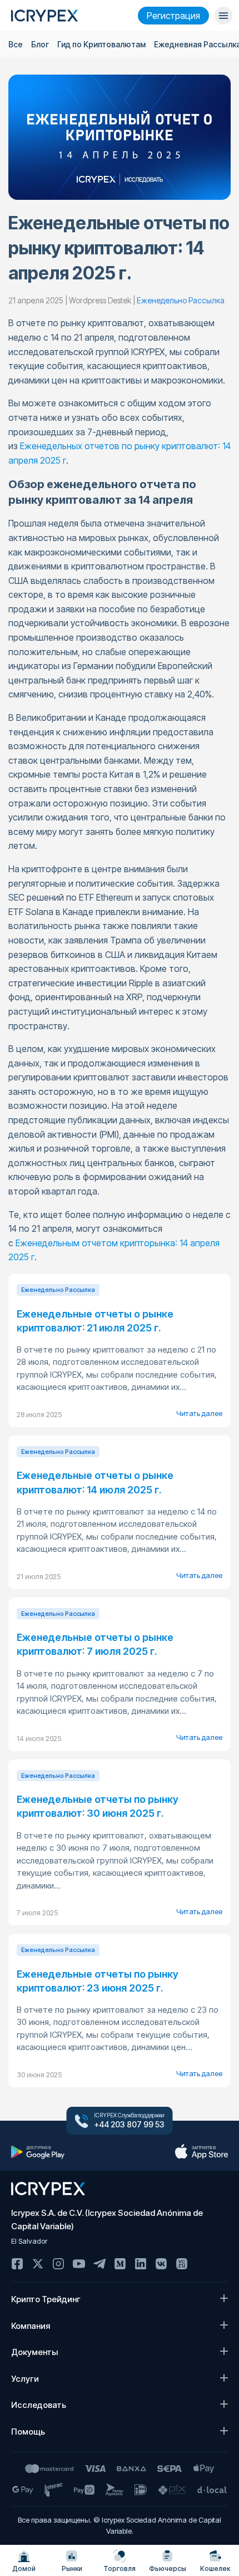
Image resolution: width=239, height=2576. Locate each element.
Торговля (120, 2568)
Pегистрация (173, 16)
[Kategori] (223, 16)
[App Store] (201, 2152)
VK (161, 2264)
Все (16, 44)
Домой (24, 2568)
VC (182, 2264)
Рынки (72, 2568)
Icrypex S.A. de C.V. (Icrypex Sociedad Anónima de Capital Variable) (107, 2219)
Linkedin (141, 2264)
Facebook (17, 2264)
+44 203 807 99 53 (129, 2125)
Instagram (58, 2264)
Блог (40, 44)
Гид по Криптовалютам (101, 44)
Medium (120, 2264)
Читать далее (199, 1413)
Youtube (79, 2264)
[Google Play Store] (38, 2152)
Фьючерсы (168, 2568)
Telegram (99, 2264)
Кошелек (215, 2568)
